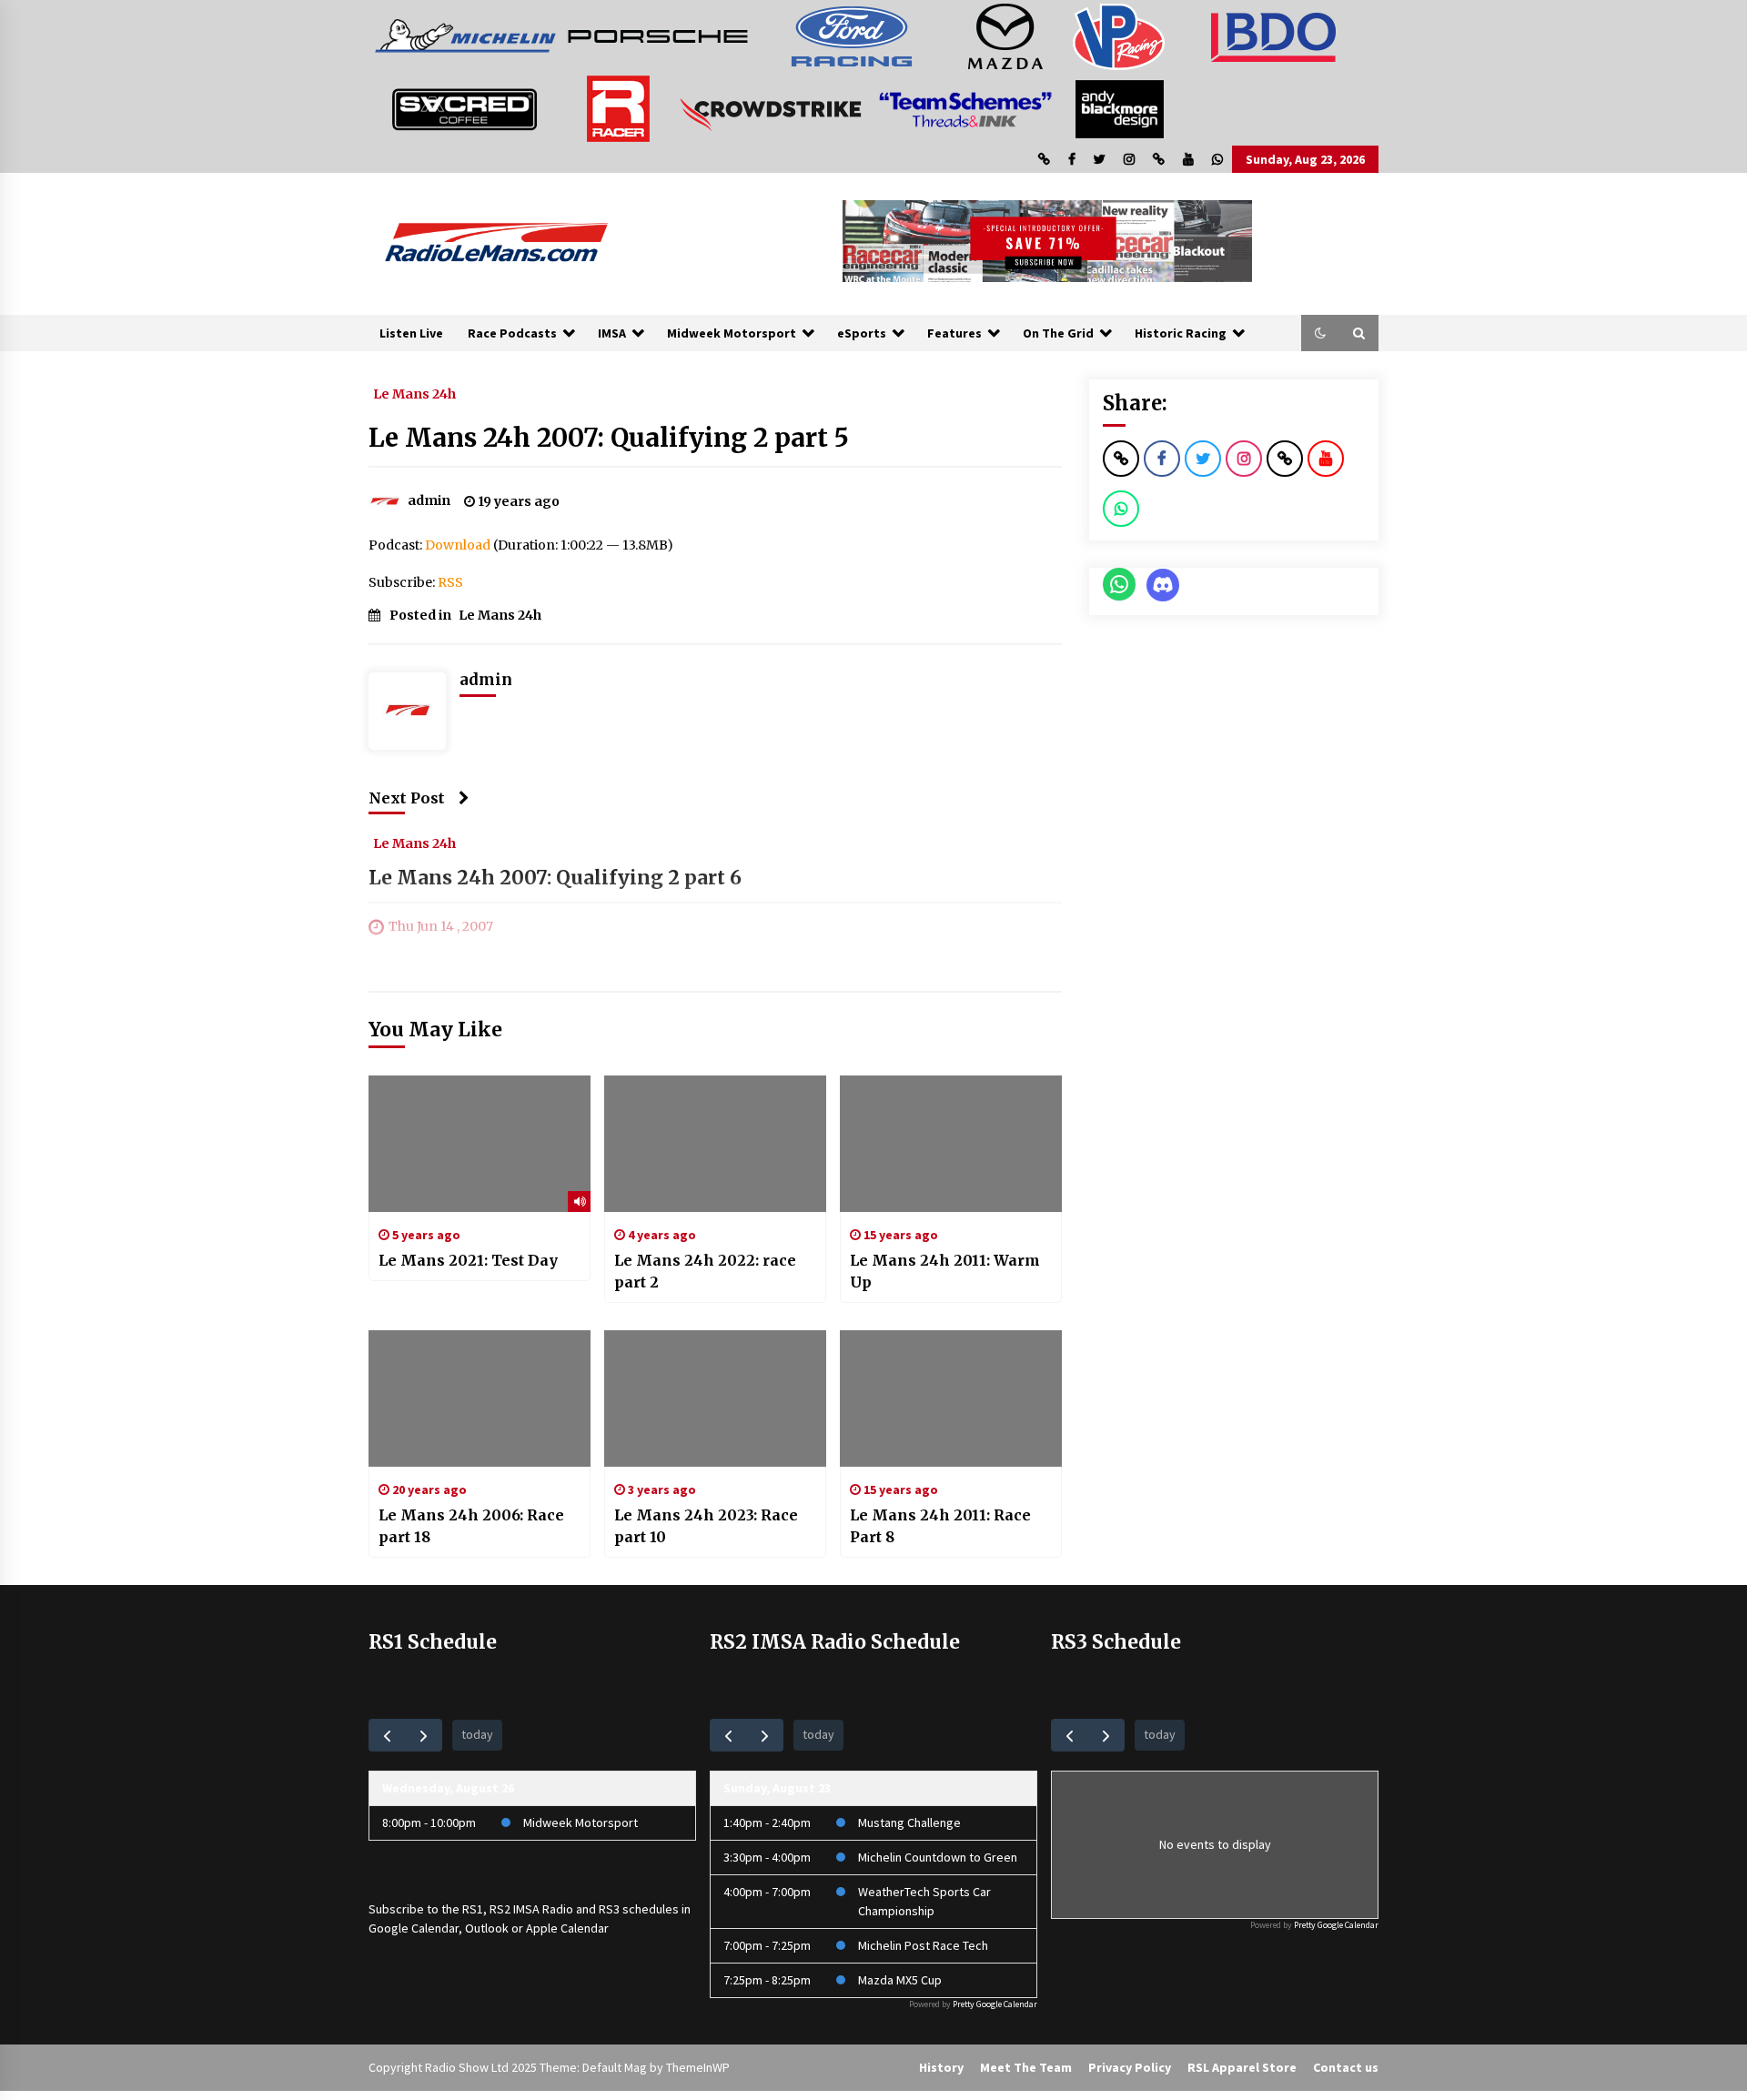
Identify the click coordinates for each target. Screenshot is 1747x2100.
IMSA (612, 333)
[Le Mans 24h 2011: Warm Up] (951, 1144)
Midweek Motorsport (732, 333)
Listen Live (411, 333)
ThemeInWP (698, 2067)
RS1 (473, 1909)
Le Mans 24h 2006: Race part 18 (471, 1526)
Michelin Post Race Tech (923, 1945)
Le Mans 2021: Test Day (468, 1260)
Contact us (1346, 2067)
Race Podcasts (512, 333)
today (477, 1734)
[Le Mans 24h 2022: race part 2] (715, 1144)
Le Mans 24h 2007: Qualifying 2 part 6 (555, 878)
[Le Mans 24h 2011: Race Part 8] (951, 1398)
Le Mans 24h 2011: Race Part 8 (940, 1526)
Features (954, 333)
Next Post (407, 798)
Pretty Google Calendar (995, 2004)
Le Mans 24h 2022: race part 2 (705, 1271)
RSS (450, 582)
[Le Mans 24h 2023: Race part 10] (715, 1398)
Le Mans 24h (414, 393)
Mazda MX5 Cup (900, 1980)
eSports (862, 333)
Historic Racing (1181, 333)
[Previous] (387, 1735)
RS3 (609, 1909)
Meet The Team (1026, 2067)
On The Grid (1058, 333)
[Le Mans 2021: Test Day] (480, 1144)
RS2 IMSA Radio (531, 1909)
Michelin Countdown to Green (938, 1857)
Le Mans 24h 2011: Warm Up (945, 1271)
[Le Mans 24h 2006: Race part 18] (480, 1398)
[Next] (424, 1735)
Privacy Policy (1130, 2067)
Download (458, 545)
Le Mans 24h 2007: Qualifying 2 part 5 (609, 438)
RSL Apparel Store (1242, 2067)
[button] (1320, 333)
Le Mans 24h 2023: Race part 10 (706, 1526)
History (941, 2067)
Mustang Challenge (909, 1822)
